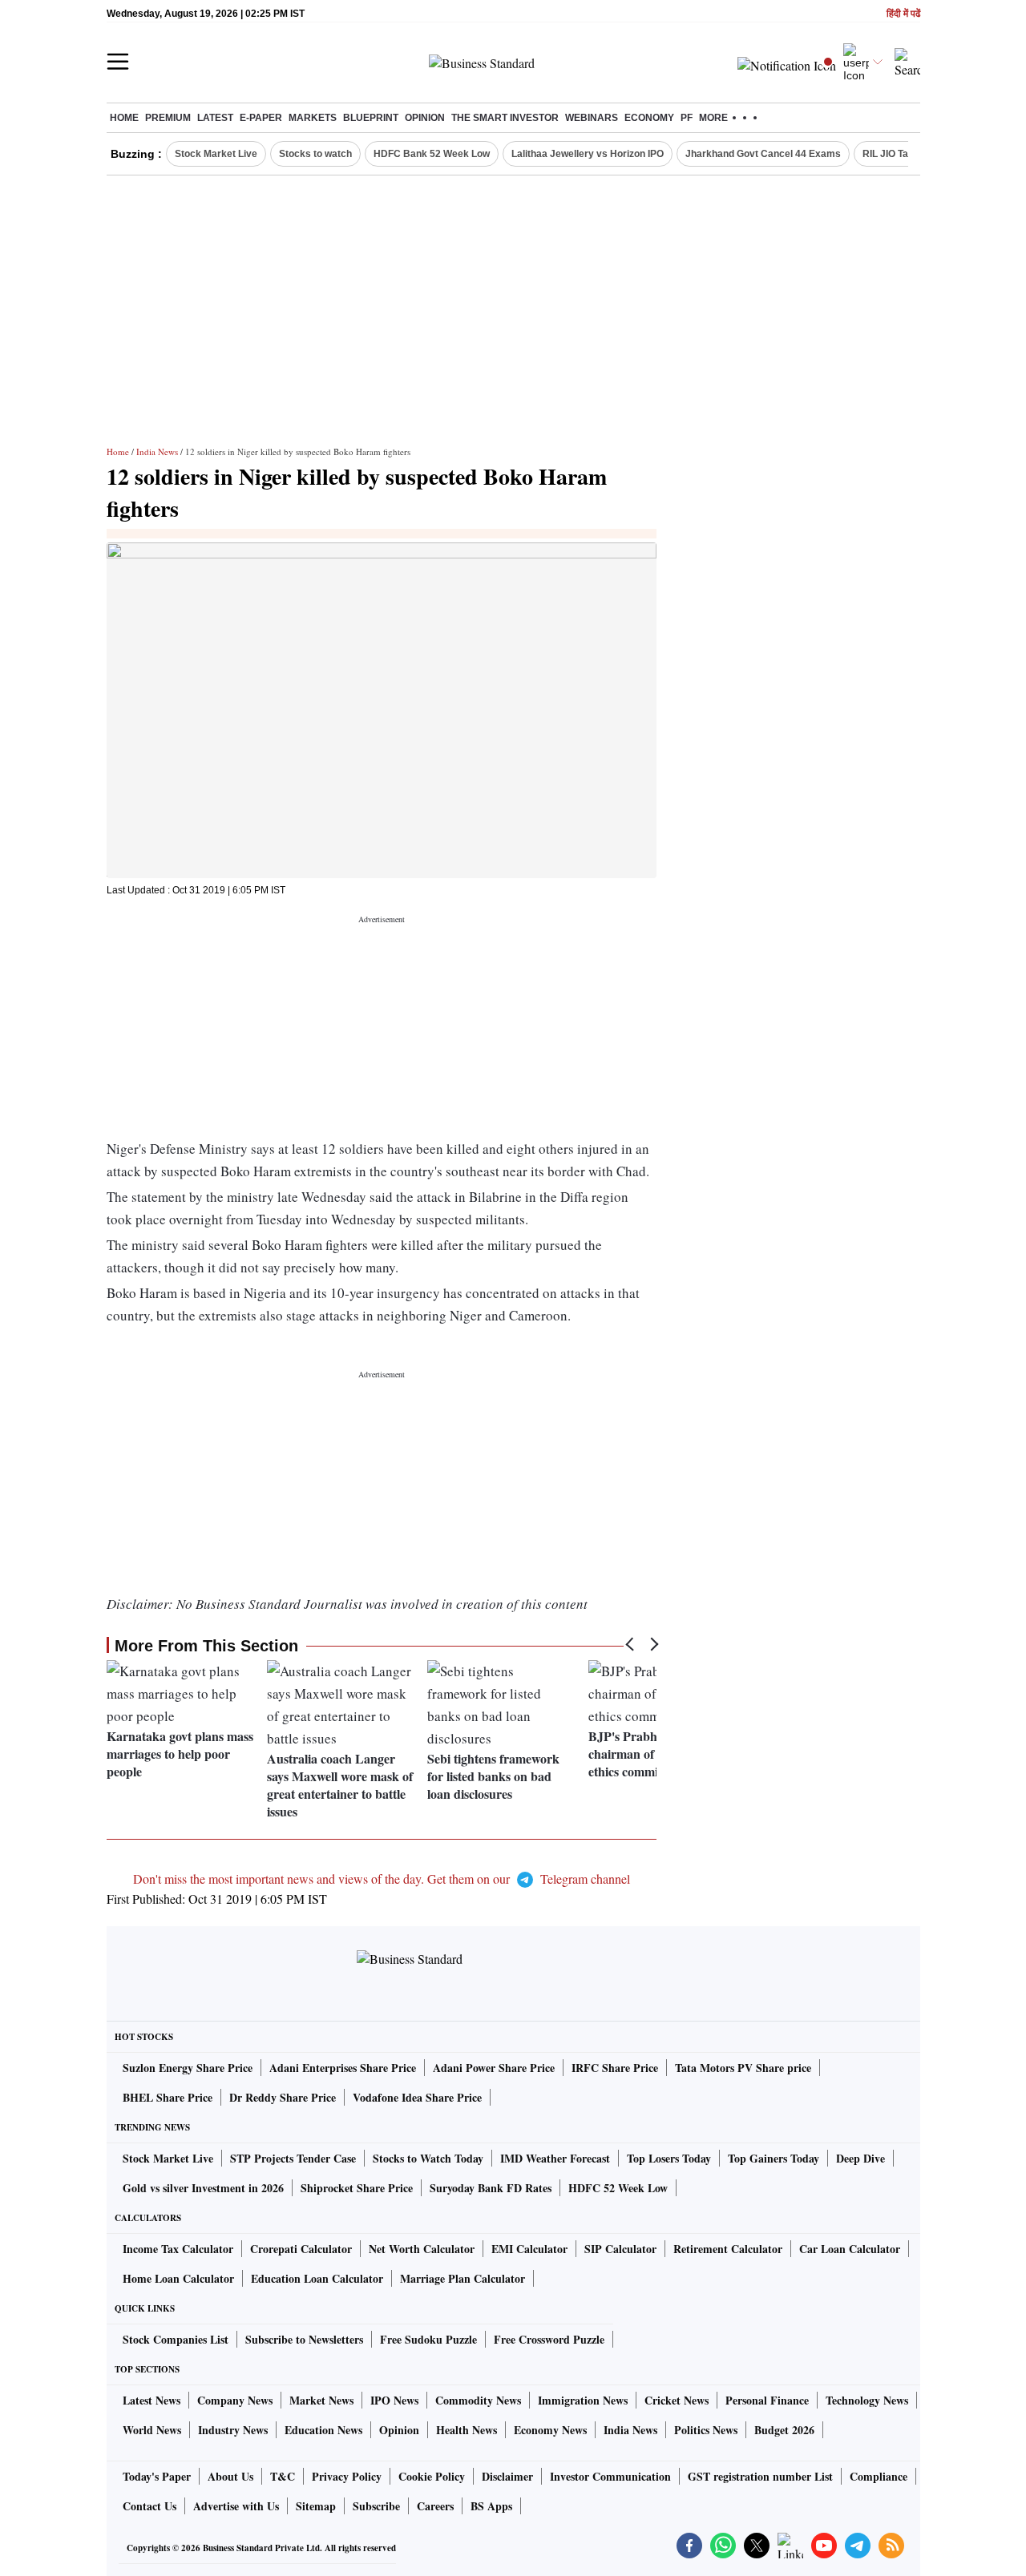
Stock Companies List (176, 2339)
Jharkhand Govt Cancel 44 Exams (763, 154)
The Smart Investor (505, 118)
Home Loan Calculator (178, 2278)
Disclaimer (507, 2476)
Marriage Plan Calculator (463, 2278)
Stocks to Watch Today (428, 2158)
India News (157, 452)
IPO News (394, 2400)
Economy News (550, 2430)
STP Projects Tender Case (293, 2158)
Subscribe (376, 2506)
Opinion (425, 118)
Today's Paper (157, 2476)
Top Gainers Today (774, 2158)
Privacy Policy (347, 2476)
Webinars (592, 118)
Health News (467, 2430)
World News (152, 2430)
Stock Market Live (216, 154)
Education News (323, 2430)
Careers (435, 2506)
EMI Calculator (529, 2249)
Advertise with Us (236, 2506)
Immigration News (583, 2400)
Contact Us (149, 2506)
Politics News (706, 2430)
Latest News (151, 2400)
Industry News (233, 2430)
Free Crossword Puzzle (549, 2339)
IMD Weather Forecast (555, 2158)
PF (687, 118)
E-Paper (261, 118)
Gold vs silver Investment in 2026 (203, 2188)
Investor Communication (610, 2476)
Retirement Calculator (728, 2249)
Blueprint (371, 118)
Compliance (879, 2476)
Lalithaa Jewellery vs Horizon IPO (588, 154)
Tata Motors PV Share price (743, 2068)
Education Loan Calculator (317, 2278)
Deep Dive (860, 2158)
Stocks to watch (315, 154)
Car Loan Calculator (850, 2249)
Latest (215, 118)
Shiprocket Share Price (357, 2188)
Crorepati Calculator (301, 2249)
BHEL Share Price (168, 2097)
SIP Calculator (620, 2249)
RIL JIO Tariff (892, 154)
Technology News (867, 2400)
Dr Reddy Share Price (283, 2097)
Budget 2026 (784, 2430)
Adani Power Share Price (494, 2068)
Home (124, 118)
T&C (283, 2476)
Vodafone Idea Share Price (417, 2097)
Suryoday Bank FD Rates (491, 2188)
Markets (313, 118)
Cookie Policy (432, 2476)
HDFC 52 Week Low (618, 2188)
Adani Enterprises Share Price (343, 2068)
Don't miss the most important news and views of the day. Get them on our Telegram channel (382, 1879)
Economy (649, 118)
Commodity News (478, 2400)
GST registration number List (760, 2476)
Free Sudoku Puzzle (428, 2339)
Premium (168, 118)
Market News (321, 2400)
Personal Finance (767, 2400)
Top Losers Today (669, 2158)
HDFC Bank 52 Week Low (432, 154)
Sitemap (316, 2506)
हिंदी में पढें (903, 14)
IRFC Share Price (615, 2068)
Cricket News (677, 2400)
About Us (230, 2476)
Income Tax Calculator (178, 2249)
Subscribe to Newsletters (304, 2339)
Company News (235, 2400)
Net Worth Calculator (422, 2249)
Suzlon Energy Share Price (188, 2068)
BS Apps (491, 2506)
